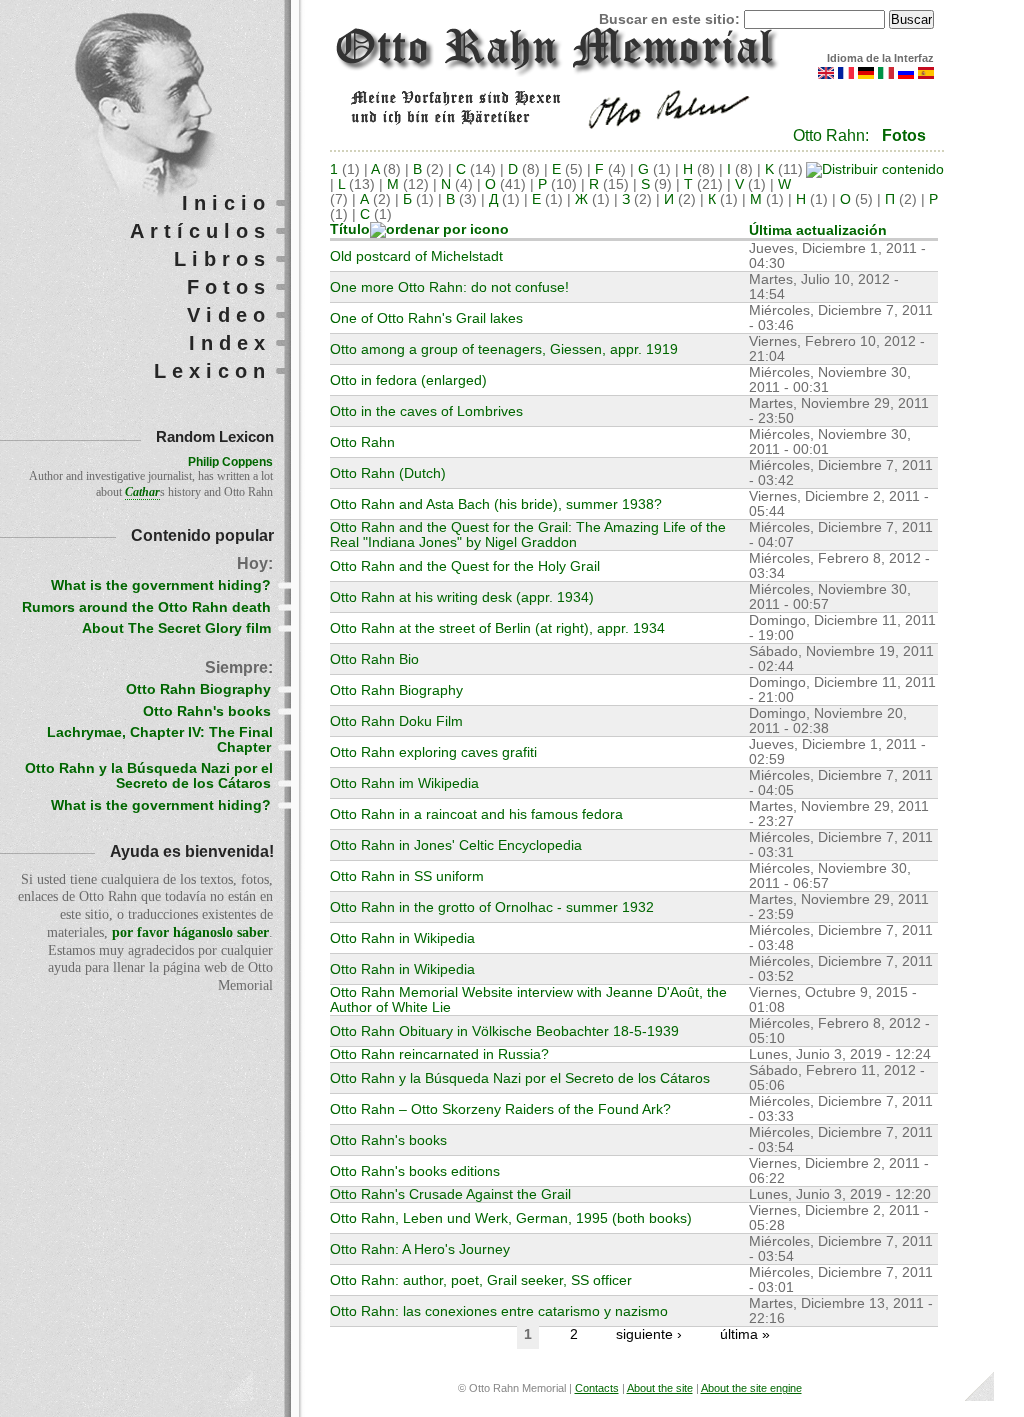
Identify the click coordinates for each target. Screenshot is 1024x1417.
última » (745, 1334)
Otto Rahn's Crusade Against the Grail (450, 1194)
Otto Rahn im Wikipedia (404, 783)
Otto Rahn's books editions (415, 1171)
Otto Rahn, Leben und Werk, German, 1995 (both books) (511, 1218)
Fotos (904, 135)
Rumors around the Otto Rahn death (146, 607)
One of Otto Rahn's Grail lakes (426, 318)
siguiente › (649, 1334)
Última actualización (818, 230)
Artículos (200, 231)
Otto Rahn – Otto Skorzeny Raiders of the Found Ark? (500, 1109)
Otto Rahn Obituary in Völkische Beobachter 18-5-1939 (504, 1031)
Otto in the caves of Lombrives (426, 411)
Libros (222, 259)
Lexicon (212, 371)
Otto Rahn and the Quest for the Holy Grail (465, 566)
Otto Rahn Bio (374, 659)
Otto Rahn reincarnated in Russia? (439, 1054)
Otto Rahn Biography (396, 690)
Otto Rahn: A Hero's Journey (420, 1249)
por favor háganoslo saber (190, 932)
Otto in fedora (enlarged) (408, 380)
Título (350, 229)
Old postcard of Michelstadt (416, 256)
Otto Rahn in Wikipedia (402, 938)
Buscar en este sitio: (671, 19)
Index (230, 343)
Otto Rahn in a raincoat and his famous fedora (476, 814)
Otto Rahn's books (388, 1140)
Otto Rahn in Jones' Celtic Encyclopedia (456, 845)
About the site (660, 1388)
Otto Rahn (362, 442)
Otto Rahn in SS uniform (407, 876)
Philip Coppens (230, 462)
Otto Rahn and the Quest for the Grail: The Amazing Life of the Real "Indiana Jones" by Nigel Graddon (528, 535)
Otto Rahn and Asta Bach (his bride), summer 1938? (496, 504)
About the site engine (751, 1388)
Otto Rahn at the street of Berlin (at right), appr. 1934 (497, 628)
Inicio (226, 203)
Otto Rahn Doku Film (396, 721)
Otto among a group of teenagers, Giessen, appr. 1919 (504, 349)
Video (229, 315)
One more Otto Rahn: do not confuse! (449, 287)
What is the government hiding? (161, 585)
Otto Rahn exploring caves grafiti (433, 752)
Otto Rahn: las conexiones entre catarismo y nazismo (499, 1311)
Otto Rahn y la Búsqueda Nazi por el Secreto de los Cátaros (520, 1078)
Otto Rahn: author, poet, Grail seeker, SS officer (481, 1280)
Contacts (597, 1388)
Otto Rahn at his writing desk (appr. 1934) (462, 597)
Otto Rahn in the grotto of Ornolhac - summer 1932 (492, 907)
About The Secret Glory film (176, 628)
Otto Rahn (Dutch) (388, 473)
